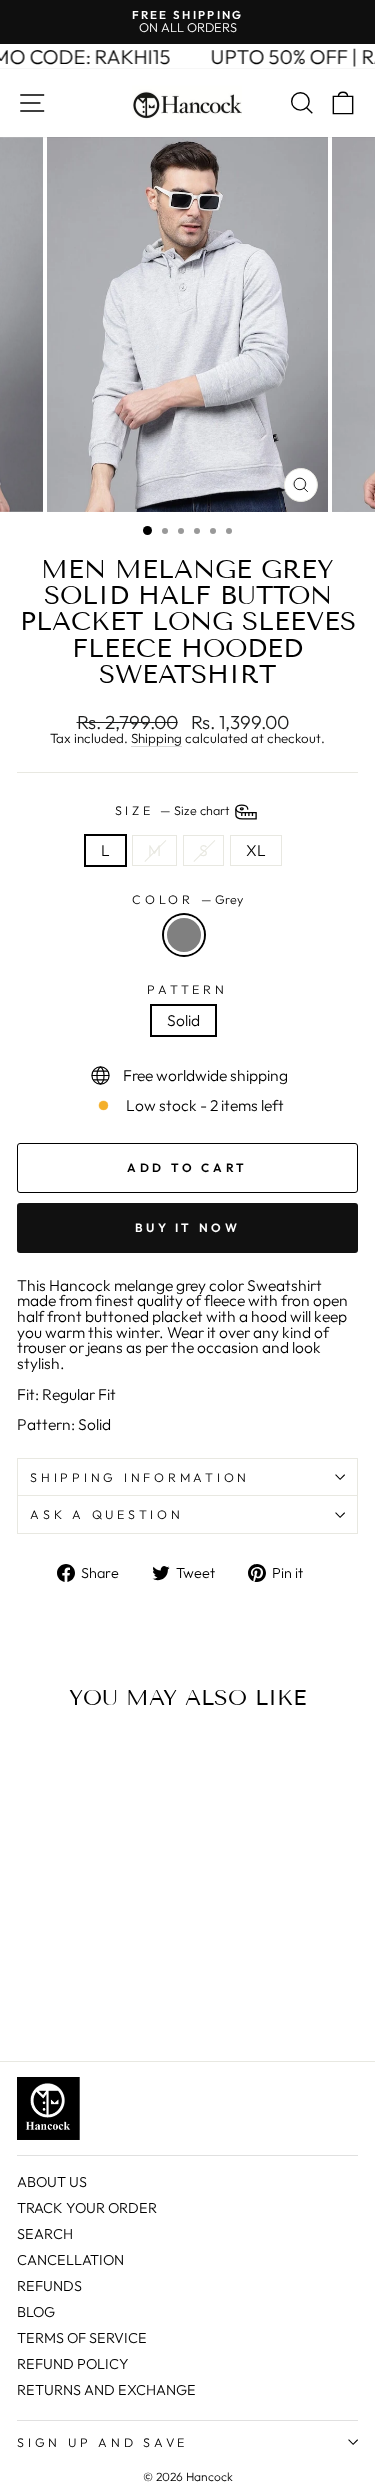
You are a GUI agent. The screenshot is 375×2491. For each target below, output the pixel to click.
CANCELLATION (70, 2260)
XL (256, 850)
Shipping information (140, 1477)
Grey (184, 935)
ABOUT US (52, 2182)
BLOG (36, 2312)
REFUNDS (49, 2286)
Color (187, 899)
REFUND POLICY (73, 2364)
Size (174, 810)
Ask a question (107, 1514)
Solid (183, 1020)
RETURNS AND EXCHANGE (106, 2390)
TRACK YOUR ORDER (87, 2208)
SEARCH (45, 2234)
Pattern (187, 989)
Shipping (156, 739)
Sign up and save (102, 2442)
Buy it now (188, 1227)
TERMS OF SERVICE (82, 2338)
